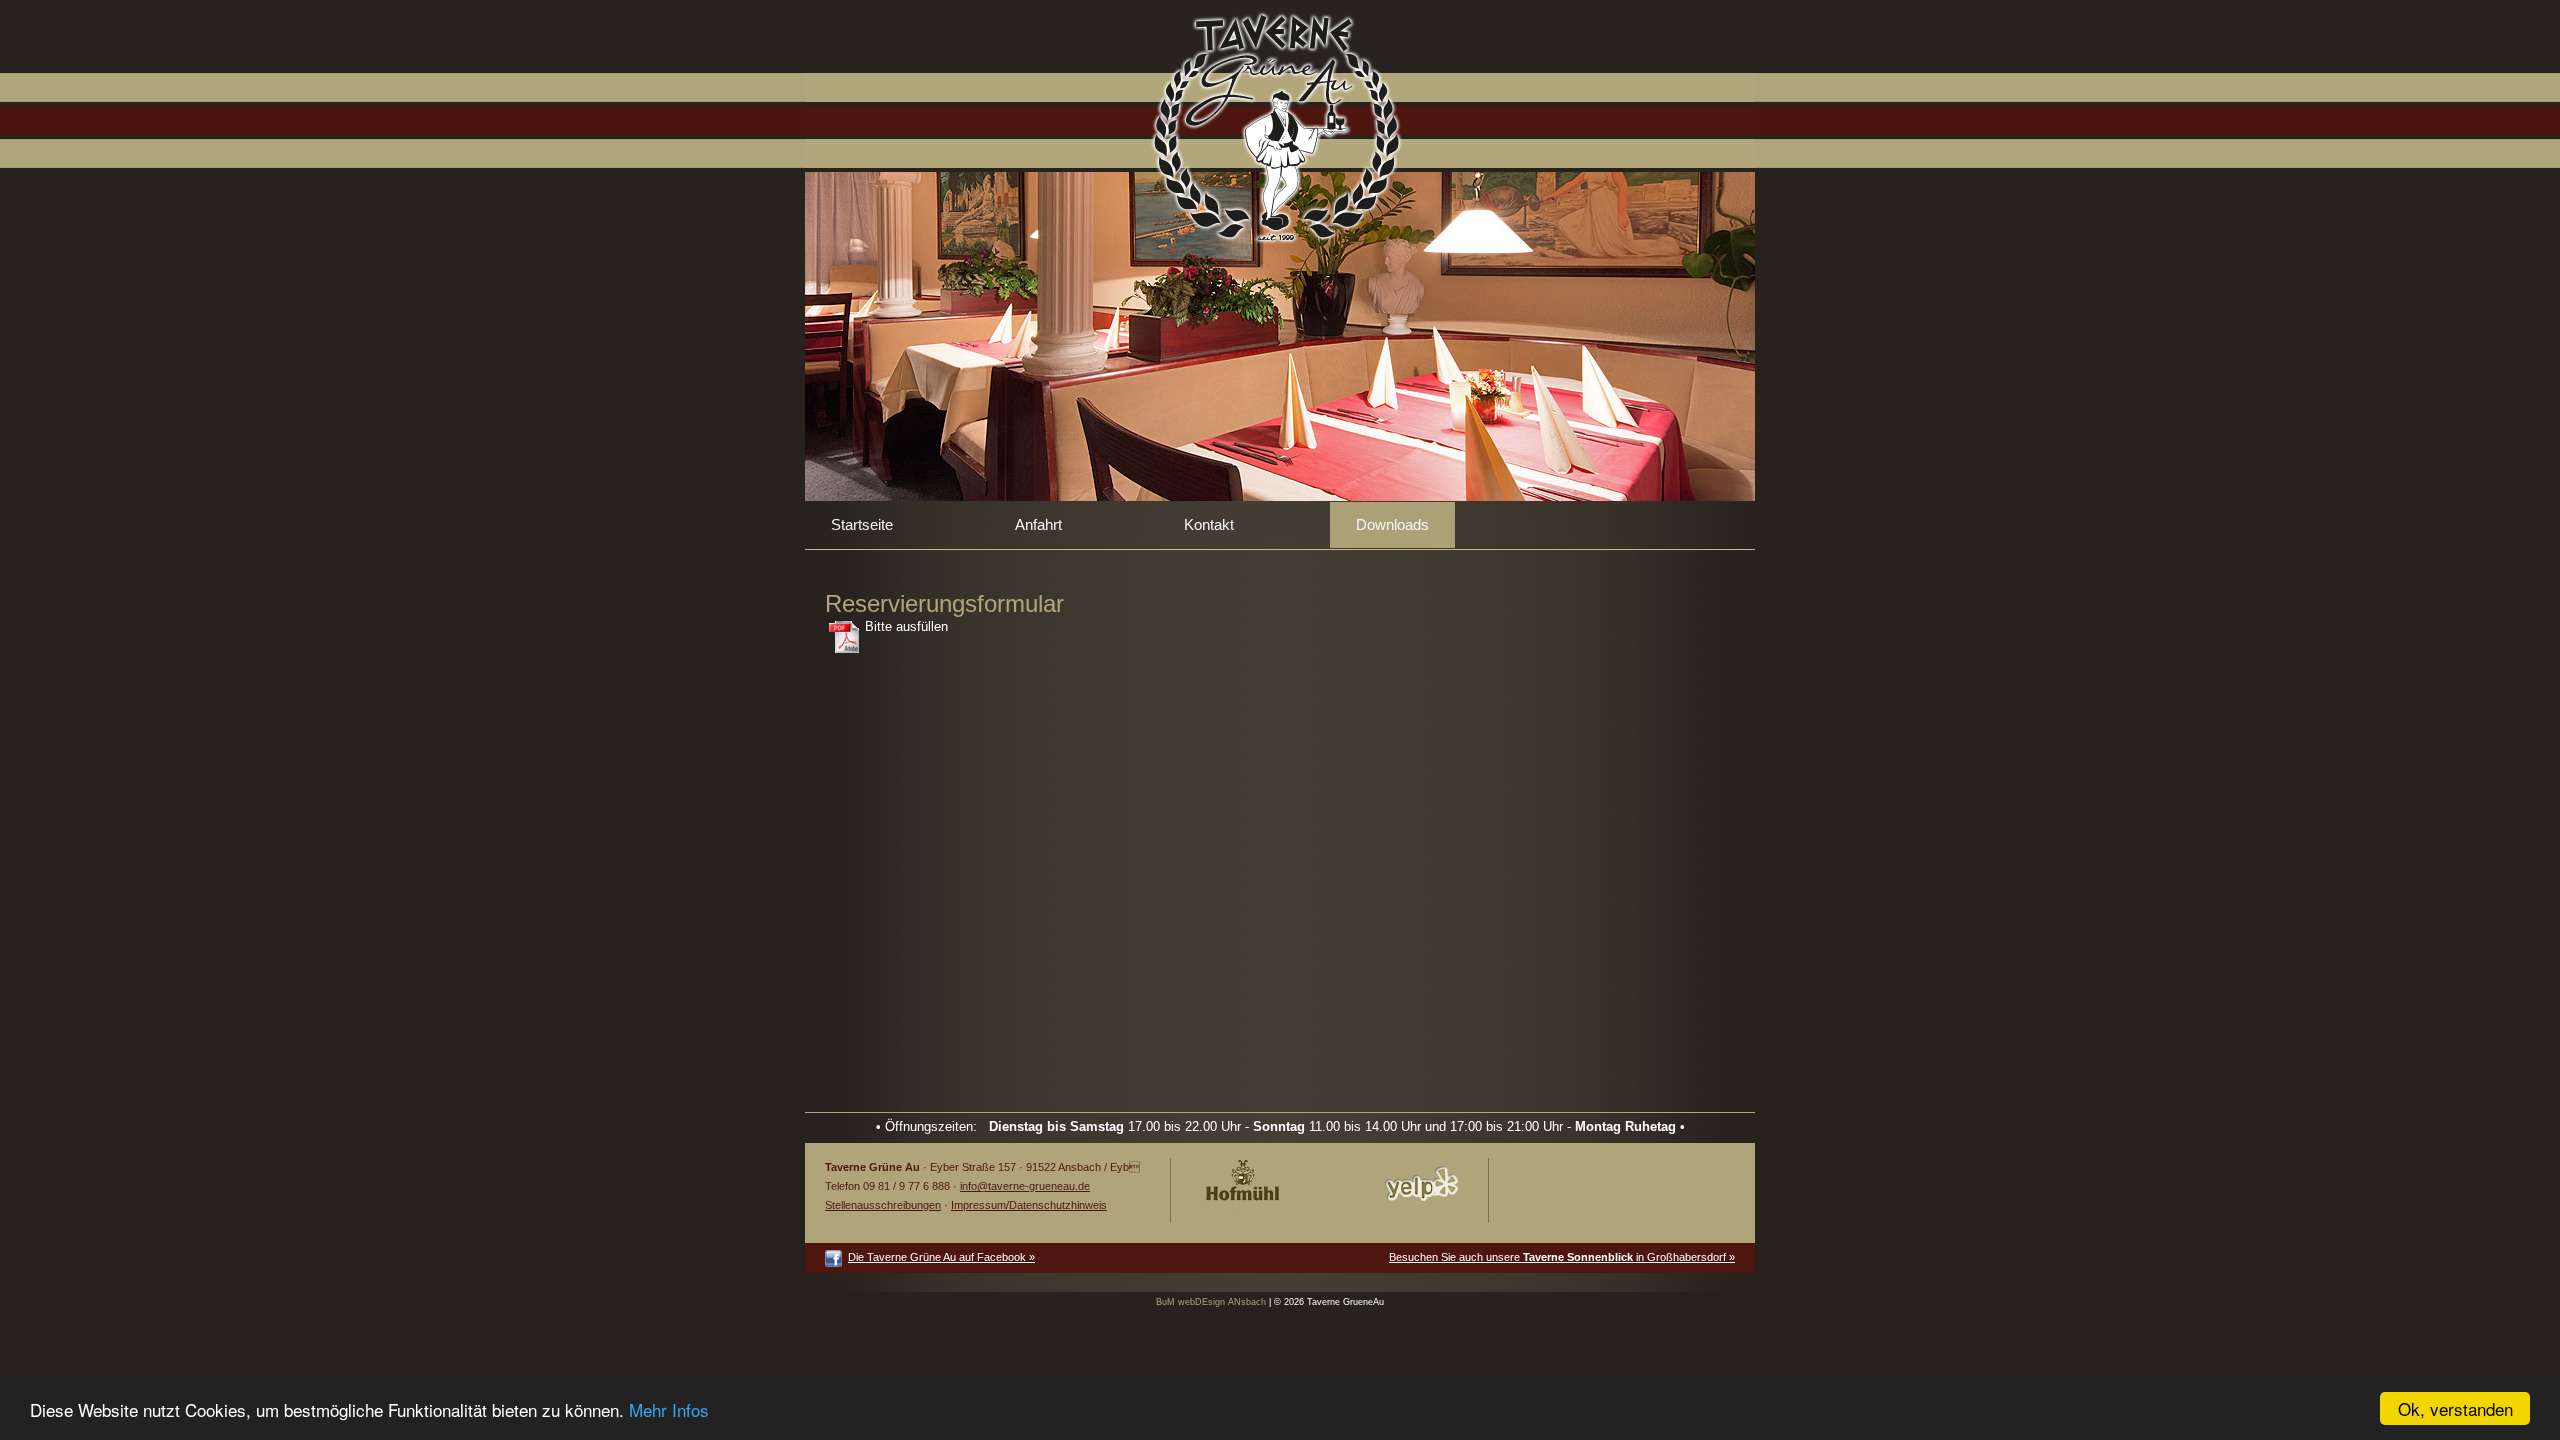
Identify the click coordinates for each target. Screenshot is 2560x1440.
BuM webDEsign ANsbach (1211, 1302)
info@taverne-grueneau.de (1025, 1186)
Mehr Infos (669, 1409)
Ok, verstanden (2455, 1408)
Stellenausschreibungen (883, 1205)
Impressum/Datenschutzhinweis (1029, 1205)
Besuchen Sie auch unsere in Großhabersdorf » (1562, 1257)
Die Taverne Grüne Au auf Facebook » (941, 1257)
